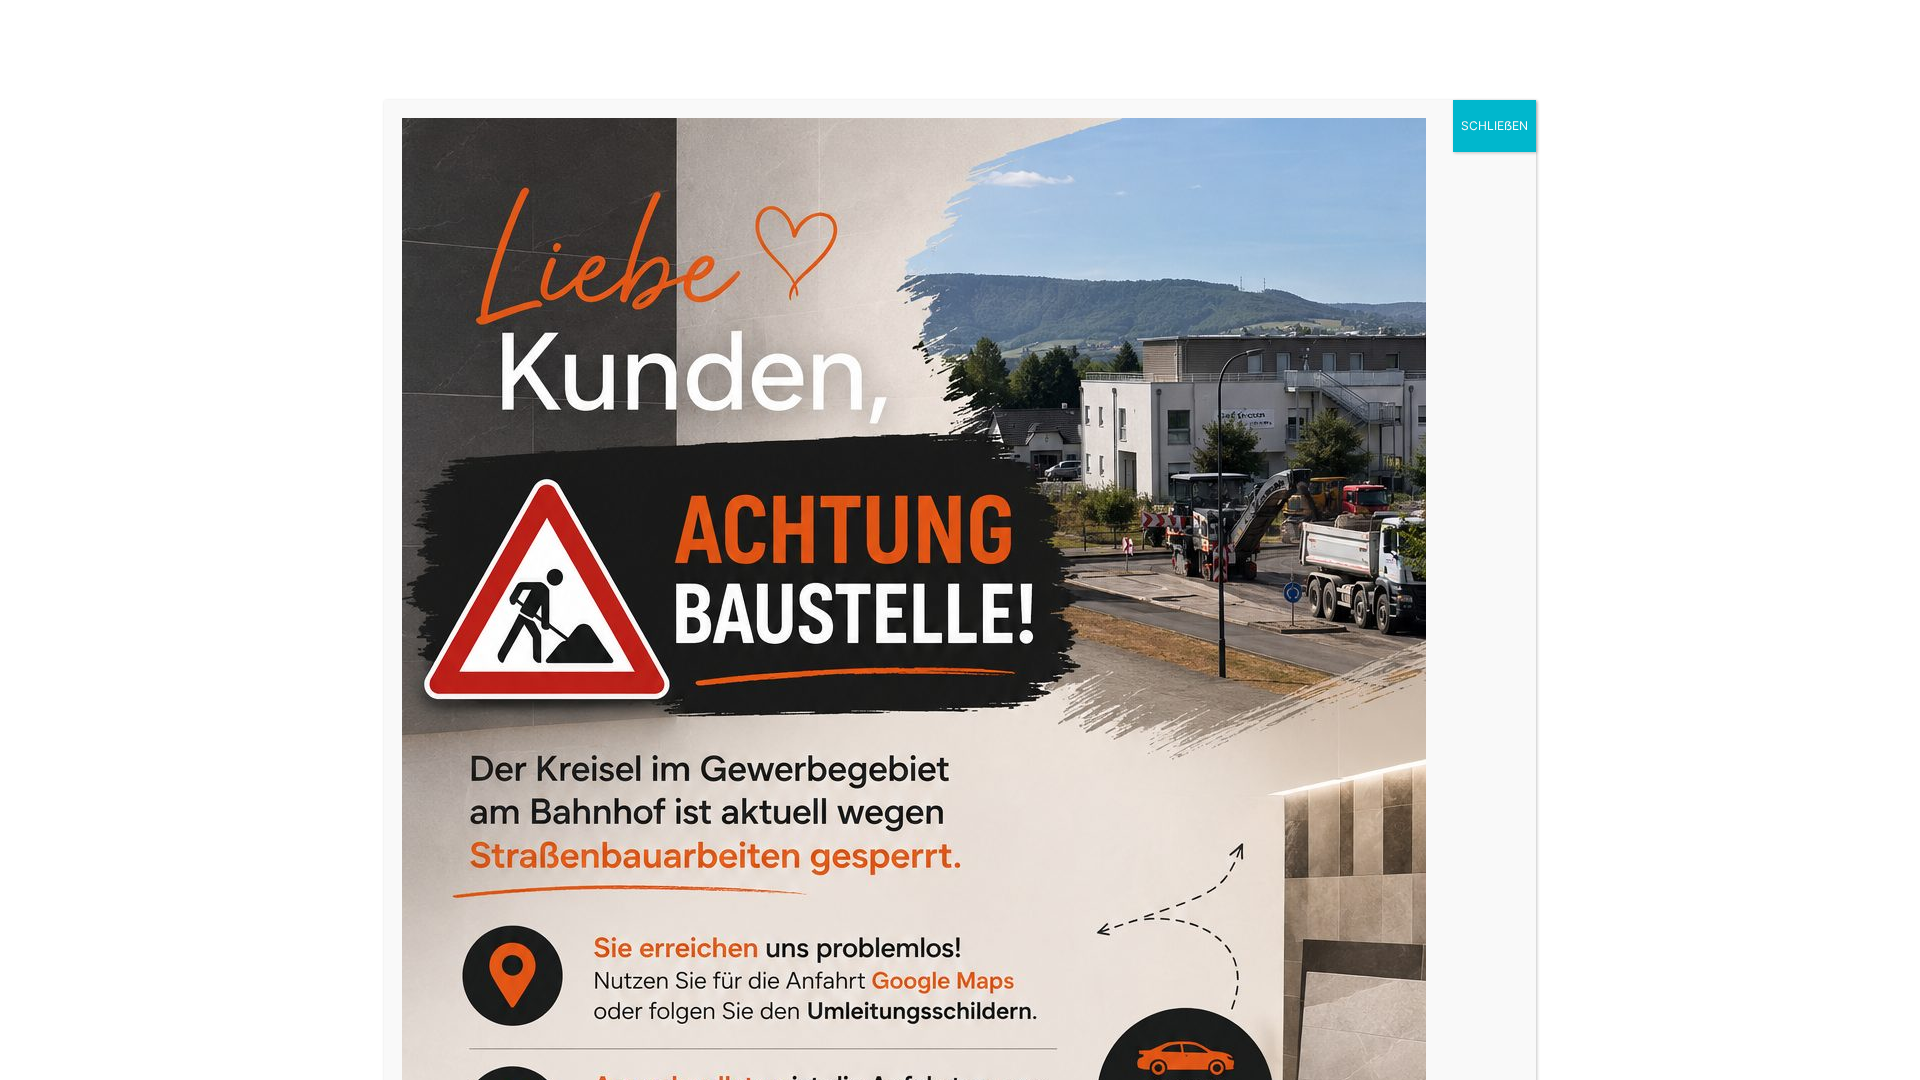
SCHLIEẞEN (1494, 125)
